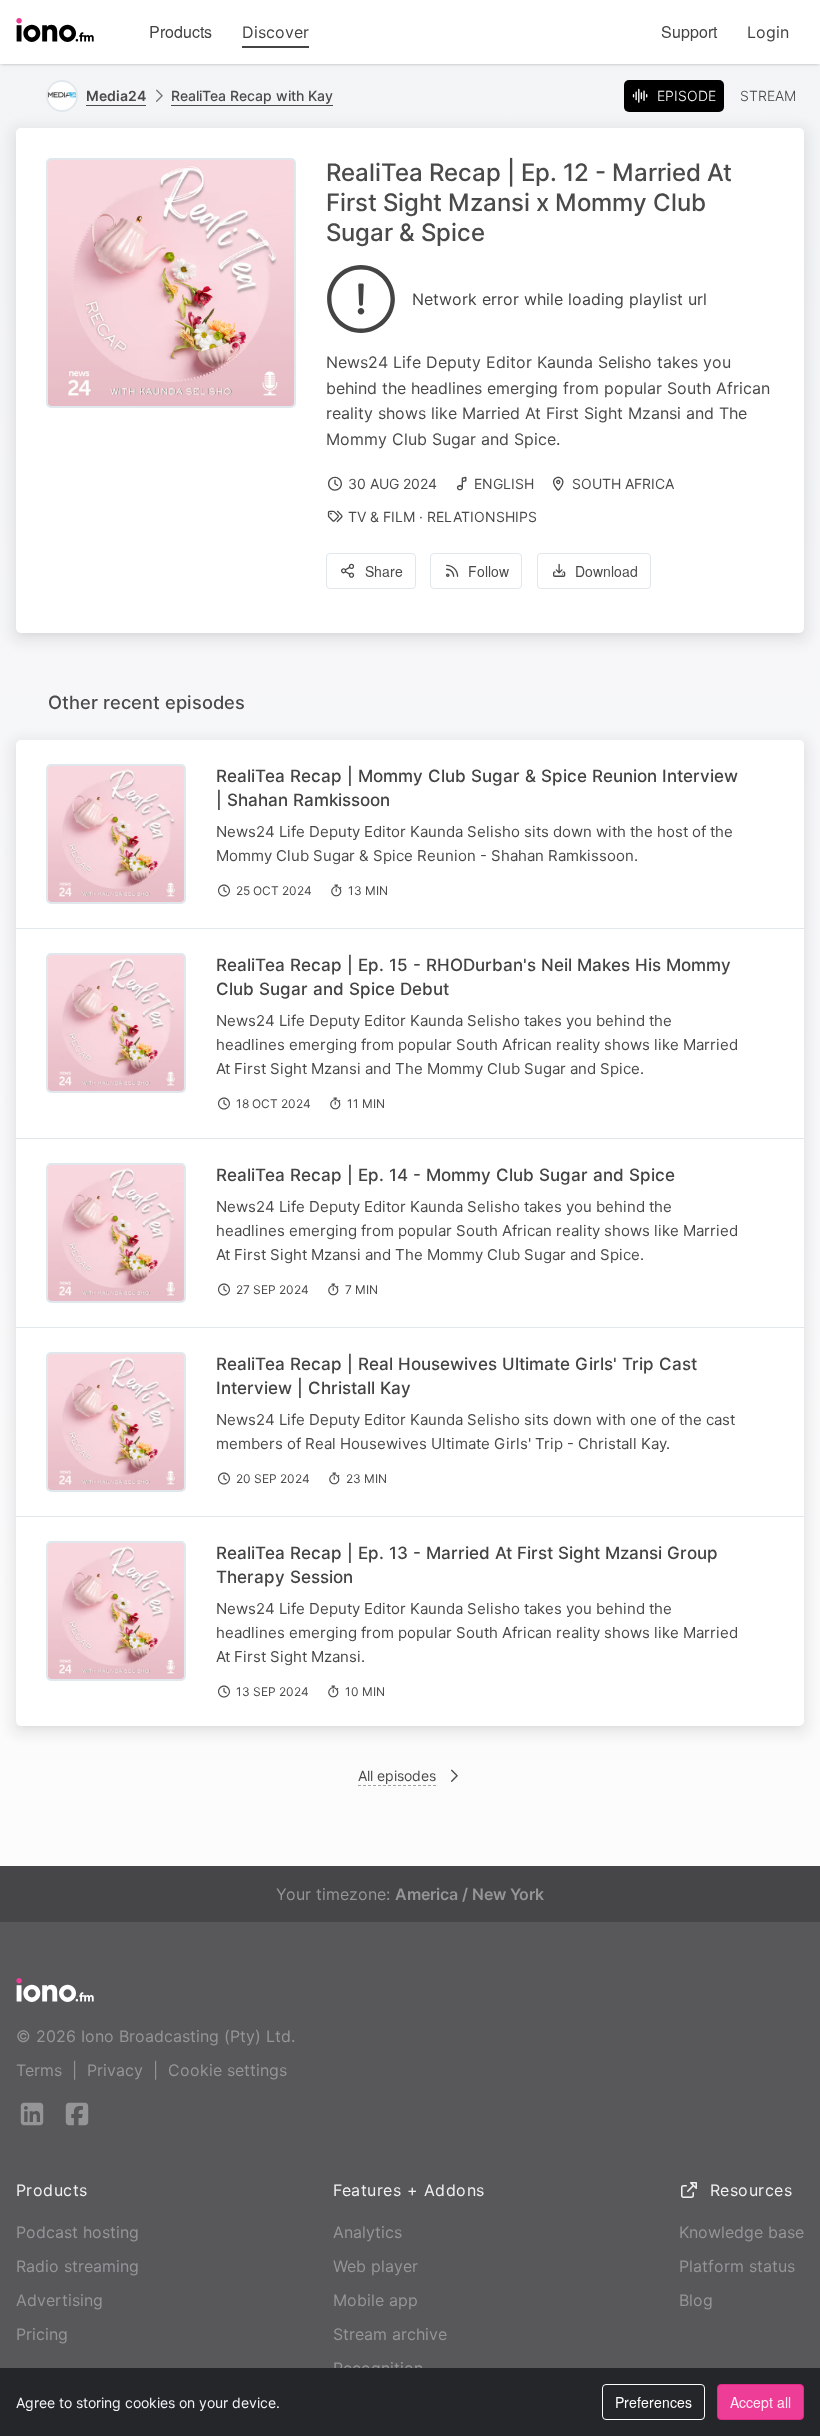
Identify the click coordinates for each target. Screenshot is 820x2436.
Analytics (367, 2232)
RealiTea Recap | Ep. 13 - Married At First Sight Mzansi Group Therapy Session (467, 1565)
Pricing (42, 2334)
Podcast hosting (77, 2232)
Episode (686, 95)
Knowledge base (741, 2232)
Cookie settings (227, 2070)
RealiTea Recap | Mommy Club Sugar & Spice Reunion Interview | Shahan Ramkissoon (477, 788)
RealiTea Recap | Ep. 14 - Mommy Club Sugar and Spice (445, 1175)
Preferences (653, 2402)
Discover (275, 32)
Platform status (737, 2266)
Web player (375, 2266)
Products (180, 31)
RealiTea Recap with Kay (252, 95)
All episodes (397, 1775)
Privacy (115, 2070)
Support (689, 31)
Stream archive (390, 2334)
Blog (696, 2300)
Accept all (760, 2402)
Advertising (59, 2300)
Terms (39, 2070)
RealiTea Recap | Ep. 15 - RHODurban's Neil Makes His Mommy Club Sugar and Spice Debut (473, 977)
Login (768, 32)
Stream (768, 95)
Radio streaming (77, 2266)
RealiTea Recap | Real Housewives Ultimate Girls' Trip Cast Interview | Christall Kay (456, 1376)
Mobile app (375, 2300)
